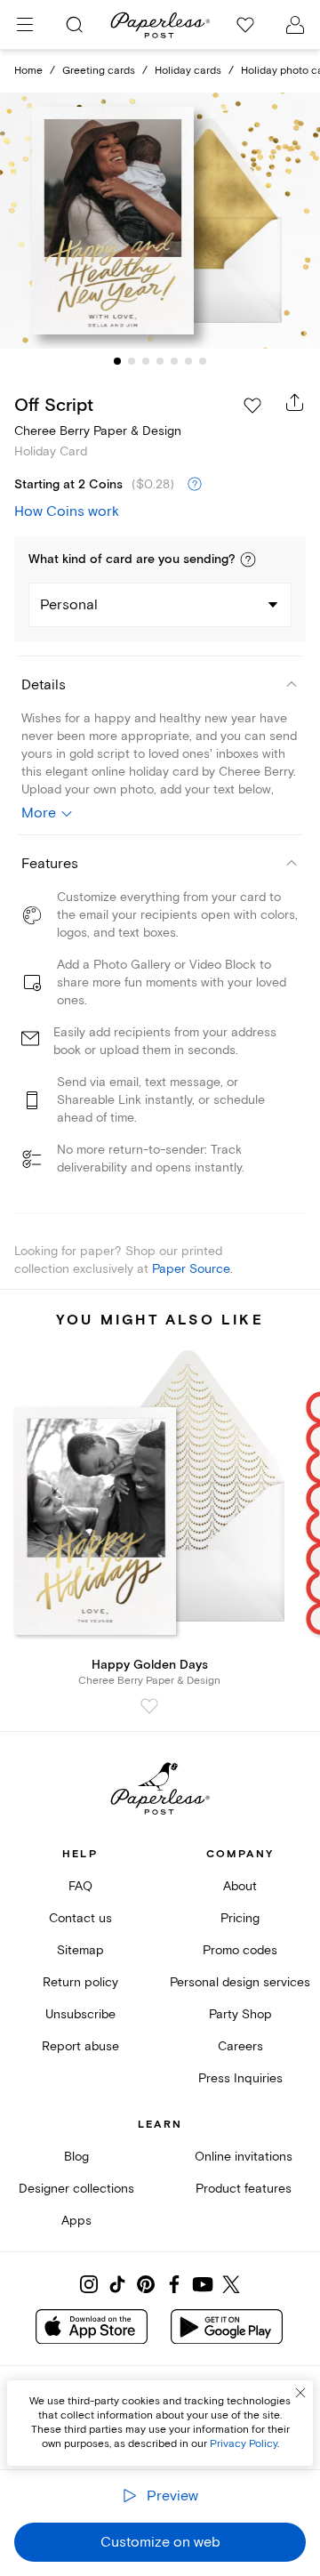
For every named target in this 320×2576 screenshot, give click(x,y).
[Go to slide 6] (188, 361)
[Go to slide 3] (146, 361)
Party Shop (240, 2014)
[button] (248, 559)
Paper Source (191, 1269)
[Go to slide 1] (117, 361)
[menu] (25, 25)
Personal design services (240, 1982)
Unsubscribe (80, 2014)
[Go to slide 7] (203, 361)
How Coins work (67, 511)
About (240, 1886)
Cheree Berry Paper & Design (98, 431)
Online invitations (244, 2157)
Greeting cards (99, 71)
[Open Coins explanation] (195, 485)
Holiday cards (188, 71)
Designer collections (76, 2189)
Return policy (80, 1982)
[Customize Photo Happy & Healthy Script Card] (160, 221)
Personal (69, 605)
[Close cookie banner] (300, 2393)
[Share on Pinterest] (146, 2284)
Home (28, 71)
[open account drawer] (295, 25)
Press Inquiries (240, 2078)
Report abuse (80, 2046)
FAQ (80, 1886)
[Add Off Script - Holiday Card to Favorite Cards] (252, 406)
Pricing (240, 1918)
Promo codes (240, 1950)
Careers (240, 2046)
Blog (76, 2157)
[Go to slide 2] (132, 361)
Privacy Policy (244, 2444)
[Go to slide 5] (174, 361)
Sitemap (80, 1950)
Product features (244, 2189)
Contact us (80, 1918)
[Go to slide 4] (160, 361)
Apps (76, 2221)
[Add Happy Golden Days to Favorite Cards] (149, 1706)
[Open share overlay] (295, 402)
